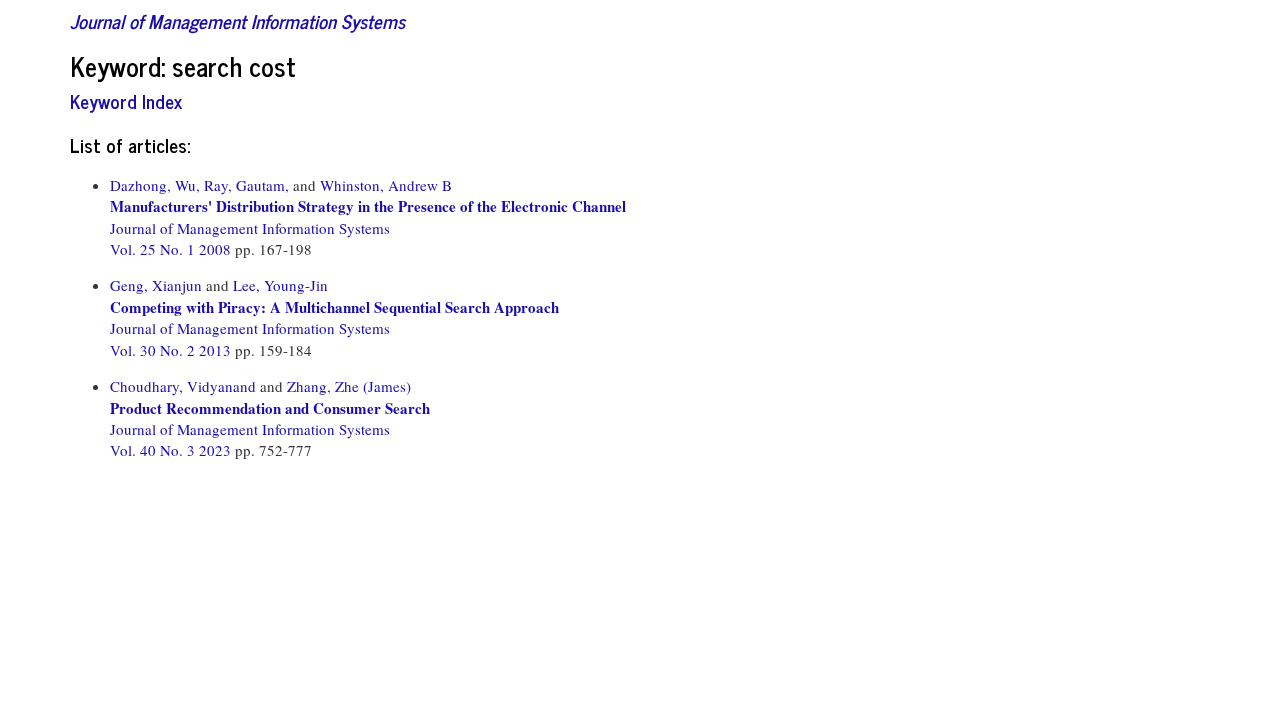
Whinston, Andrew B (386, 185)
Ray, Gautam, (246, 185)
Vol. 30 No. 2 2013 (172, 350)
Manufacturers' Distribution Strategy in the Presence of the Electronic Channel (368, 206)
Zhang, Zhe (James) (349, 386)
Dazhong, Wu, (155, 185)
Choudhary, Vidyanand (183, 386)
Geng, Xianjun (156, 285)
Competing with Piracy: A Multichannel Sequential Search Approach (334, 307)
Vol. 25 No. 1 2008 (172, 249)
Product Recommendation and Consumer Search (270, 408)
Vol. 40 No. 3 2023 (172, 450)
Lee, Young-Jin (280, 285)
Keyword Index (126, 100)
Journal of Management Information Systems (237, 20)
